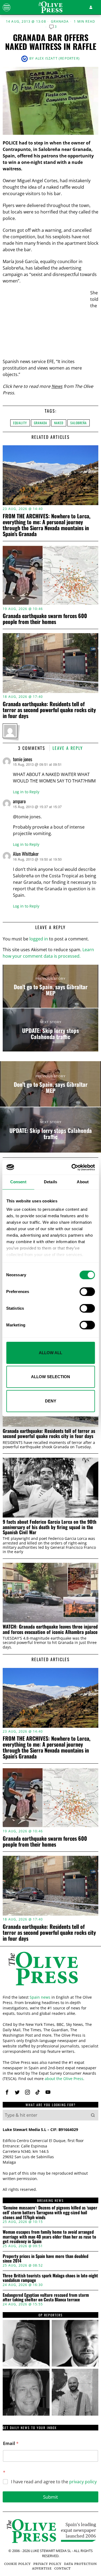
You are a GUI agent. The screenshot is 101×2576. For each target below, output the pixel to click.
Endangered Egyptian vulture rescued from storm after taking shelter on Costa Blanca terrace (46, 2297)
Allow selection (50, 1377)
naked (59, 423)
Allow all (50, 1353)
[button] (93, 2115)
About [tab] (83, 1182)
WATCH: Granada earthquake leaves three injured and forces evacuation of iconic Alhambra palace (50, 1629)
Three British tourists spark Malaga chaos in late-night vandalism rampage (50, 2278)
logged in (39, 939)
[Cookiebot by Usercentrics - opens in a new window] (72, 1167)
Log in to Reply (26, 792)
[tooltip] (7, 2092)
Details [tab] (50, 1182)
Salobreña (79, 423)
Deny (51, 1401)
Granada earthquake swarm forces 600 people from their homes (45, 619)
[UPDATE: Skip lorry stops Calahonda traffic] (50, 1030)
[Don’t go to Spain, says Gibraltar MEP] (50, 986)
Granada (60, 22)
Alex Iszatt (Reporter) (58, 58)
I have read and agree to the (54, 2482)
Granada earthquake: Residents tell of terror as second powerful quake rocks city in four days (49, 710)
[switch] (87, 1292)
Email (11, 2444)
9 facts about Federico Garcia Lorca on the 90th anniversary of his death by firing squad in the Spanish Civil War (50, 1527)
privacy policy (83, 2482)
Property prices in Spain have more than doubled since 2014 (46, 2259)
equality (20, 423)
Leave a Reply (68, 748)
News (57, 386)
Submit (50, 2497)
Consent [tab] (18, 1182)
